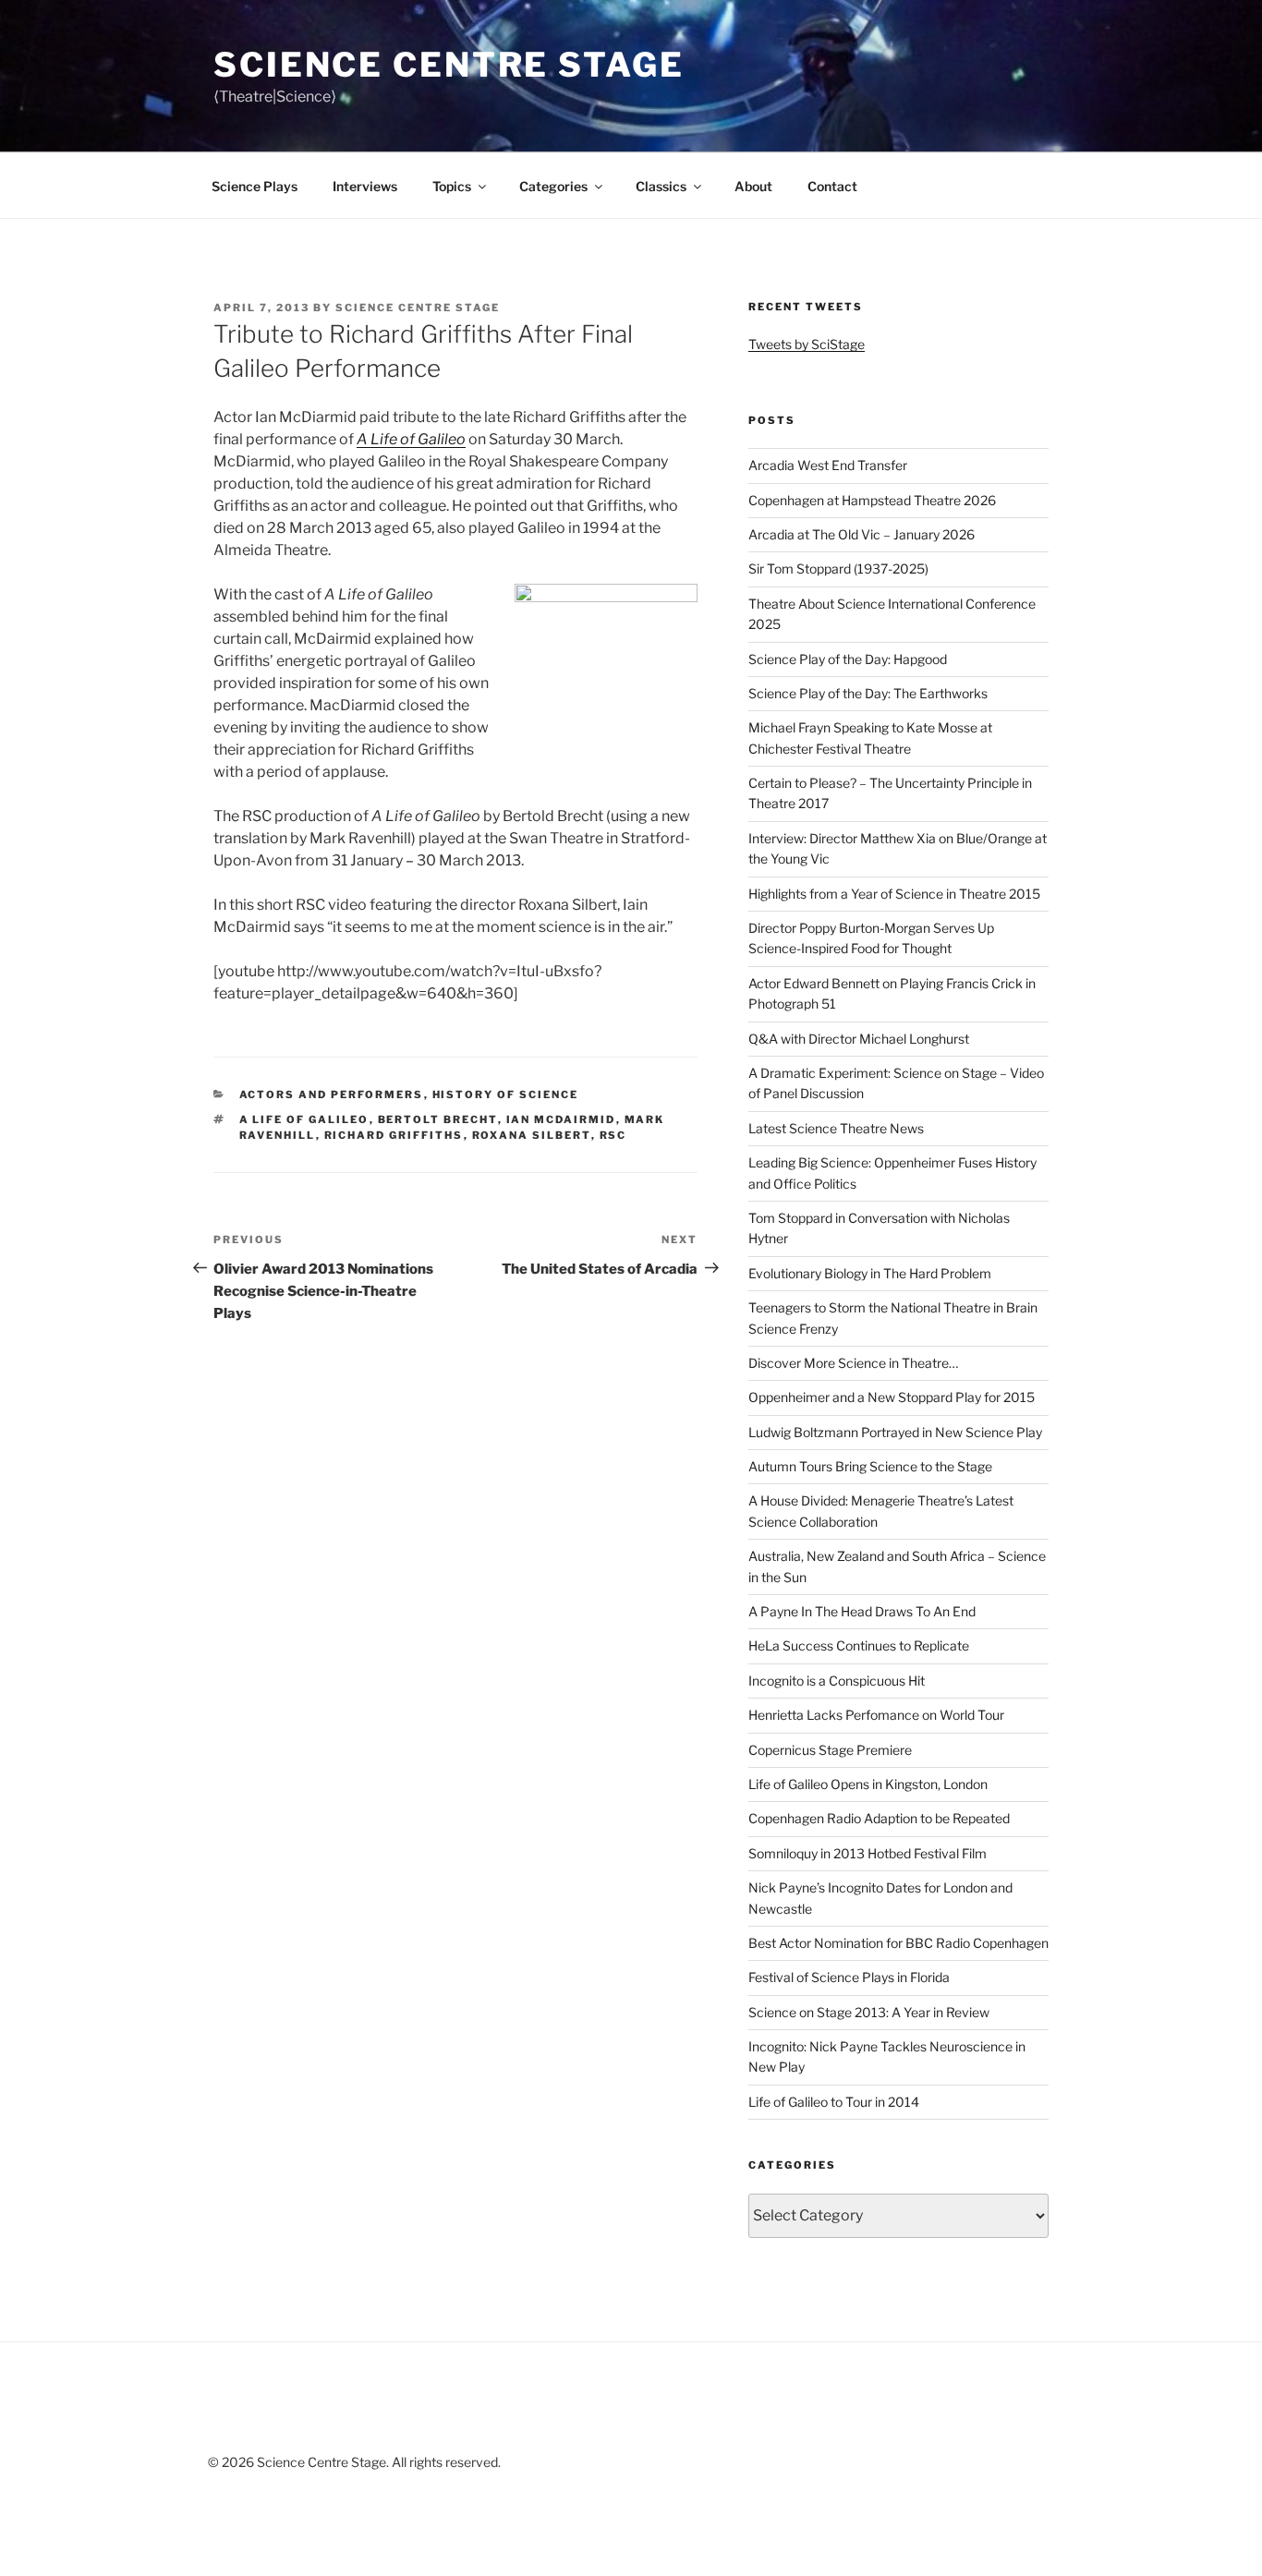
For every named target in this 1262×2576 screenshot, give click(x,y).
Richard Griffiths (394, 1135)
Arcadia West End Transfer (828, 465)
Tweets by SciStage (807, 344)
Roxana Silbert (532, 1135)
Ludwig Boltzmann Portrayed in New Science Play (895, 1432)
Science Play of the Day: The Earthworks (868, 693)
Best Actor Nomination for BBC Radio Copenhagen (898, 1943)
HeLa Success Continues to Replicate (859, 1645)
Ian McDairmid (561, 1119)
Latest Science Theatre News (836, 1128)
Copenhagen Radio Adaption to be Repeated (879, 1818)
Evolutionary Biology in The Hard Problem (870, 1273)
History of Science (506, 1094)
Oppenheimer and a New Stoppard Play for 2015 (892, 1397)
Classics (661, 186)
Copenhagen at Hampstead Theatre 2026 (872, 500)
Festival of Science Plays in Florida (849, 1977)
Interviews (365, 186)
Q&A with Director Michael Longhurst (859, 1039)
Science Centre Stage (449, 65)
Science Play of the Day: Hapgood (848, 659)
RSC (613, 1135)
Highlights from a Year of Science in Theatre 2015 (894, 894)
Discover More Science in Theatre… (853, 1363)
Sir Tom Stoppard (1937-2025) (838, 568)
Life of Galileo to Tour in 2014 (834, 2102)
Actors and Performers (332, 1094)
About (753, 186)
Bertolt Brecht (438, 1119)
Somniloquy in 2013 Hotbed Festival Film (868, 1853)
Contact (832, 186)
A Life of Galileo (304, 1119)
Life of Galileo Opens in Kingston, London (868, 1784)
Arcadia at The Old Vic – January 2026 (862, 534)
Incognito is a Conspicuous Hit (837, 1681)
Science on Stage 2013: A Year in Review (869, 2012)
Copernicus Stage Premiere (830, 1750)
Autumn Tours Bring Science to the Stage (870, 1466)
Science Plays (255, 186)
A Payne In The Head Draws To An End (862, 1611)
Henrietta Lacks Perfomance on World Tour (876, 1715)
